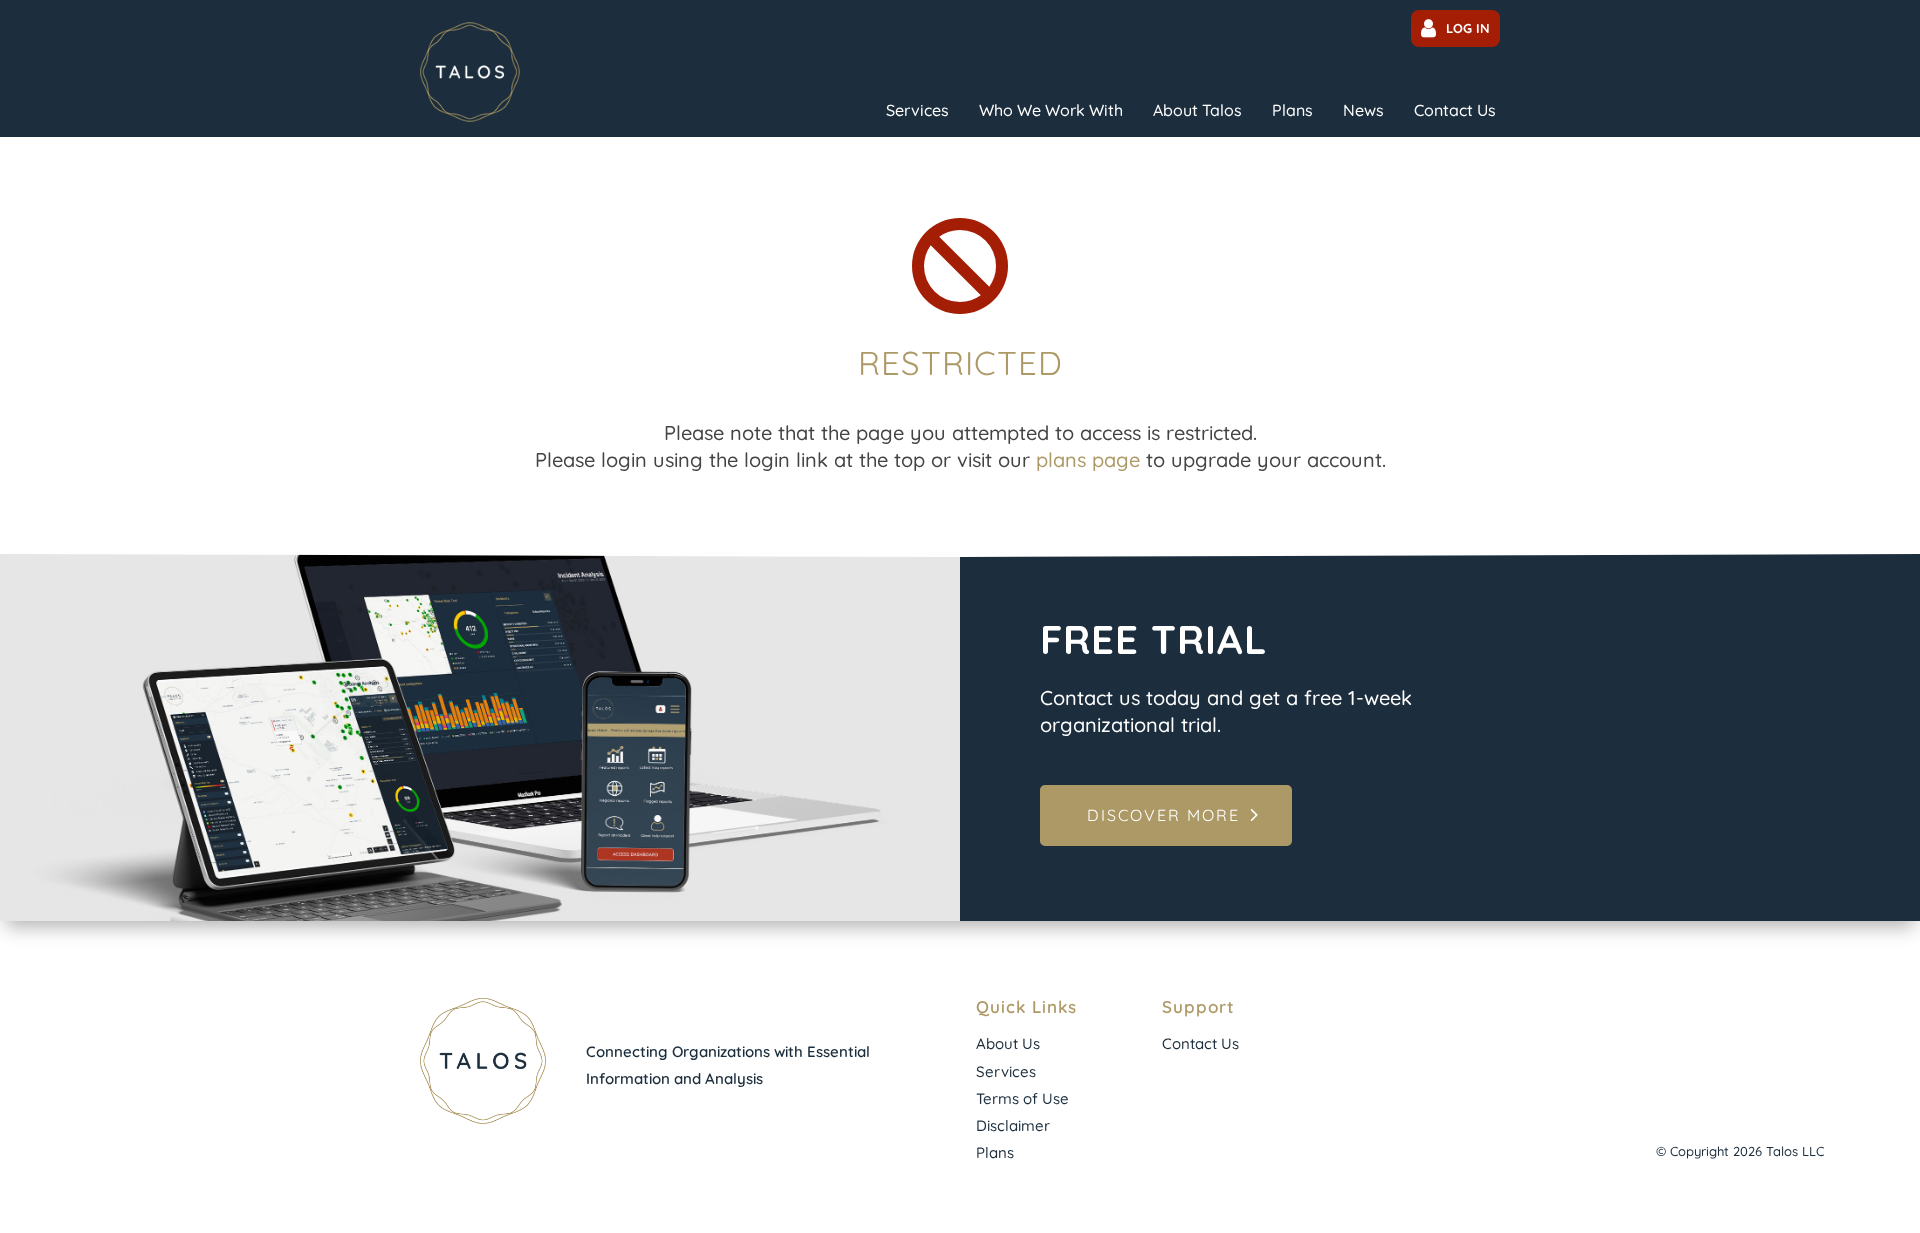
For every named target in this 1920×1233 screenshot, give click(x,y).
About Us (1008, 1043)
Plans (1292, 110)
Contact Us (1455, 110)
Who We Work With (1051, 110)
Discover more (1163, 815)
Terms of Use (1022, 1098)
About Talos (1197, 110)
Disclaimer (1013, 1125)
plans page (1088, 459)
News (1363, 110)
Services (917, 110)
